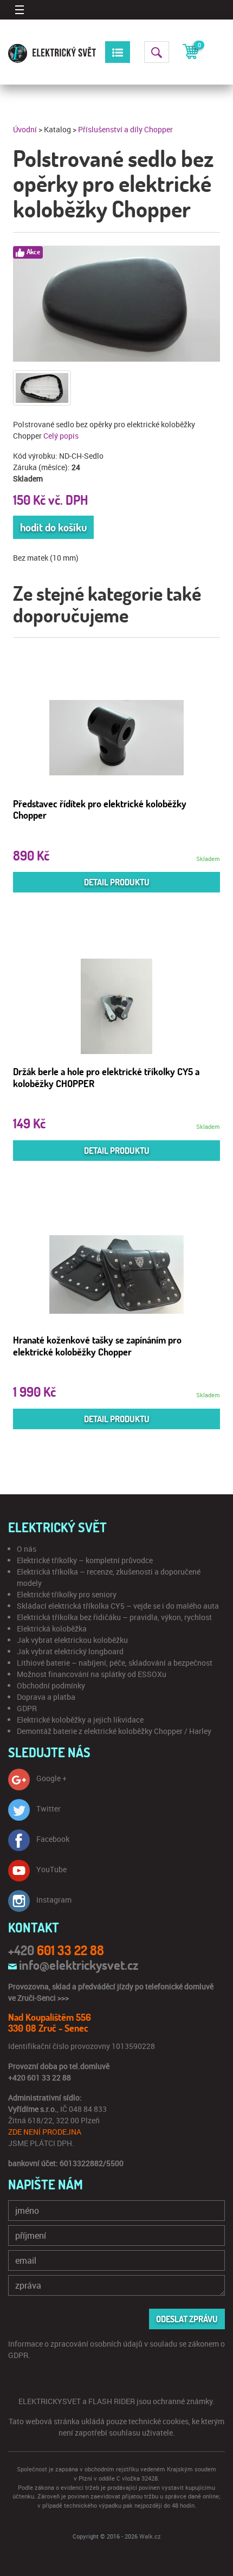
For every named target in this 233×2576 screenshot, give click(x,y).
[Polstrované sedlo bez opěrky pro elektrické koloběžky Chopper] (116, 304)
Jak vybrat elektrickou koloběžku (72, 1640)
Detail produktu (117, 882)
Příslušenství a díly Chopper (125, 129)
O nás (27, 1549)
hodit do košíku (53, 527)
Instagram (54, 1900)
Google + (51, 1778)
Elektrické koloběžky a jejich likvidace (80, 1720)
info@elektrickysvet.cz (79, 1965)
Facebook (53, 1839)
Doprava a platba (46, 1697)
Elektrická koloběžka (52, 1629)
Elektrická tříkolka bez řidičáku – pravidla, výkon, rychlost (114, 1617)
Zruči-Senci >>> (43, 1998)
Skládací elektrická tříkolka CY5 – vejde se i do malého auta (118, 1606)
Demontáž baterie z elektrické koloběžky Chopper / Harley (114, 1731)
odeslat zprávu (187, 2319)
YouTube (51, 1869)
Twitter (48, 1809)
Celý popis (61, 436)
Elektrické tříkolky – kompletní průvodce (85, 1560)
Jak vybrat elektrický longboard (70, 1651)
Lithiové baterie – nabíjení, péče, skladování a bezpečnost (115, 1663)
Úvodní (25, 129)
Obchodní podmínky (51, 1685)
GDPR (27, 1708)
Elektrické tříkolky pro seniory (67, 1594)
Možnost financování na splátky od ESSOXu (92, 1674)
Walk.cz (150, 2536)
